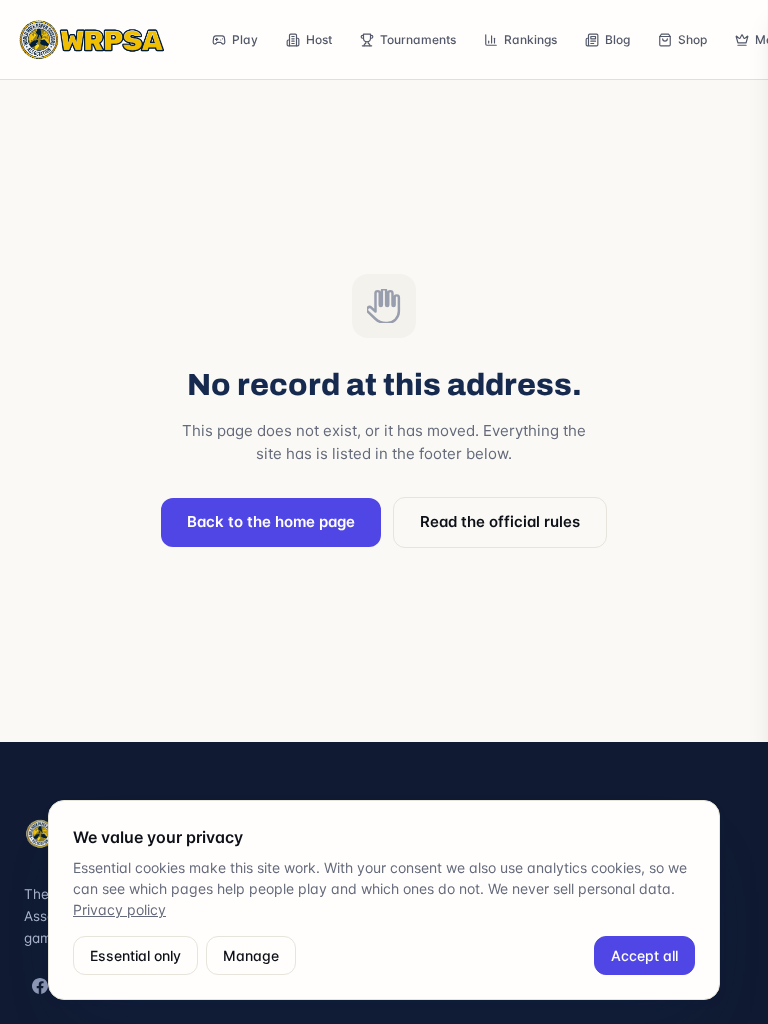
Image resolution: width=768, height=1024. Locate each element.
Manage (251, 955)
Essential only (135, 955)
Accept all (644, 955)
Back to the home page (271, 521)
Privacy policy (119, 909)
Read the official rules (500, 521)
